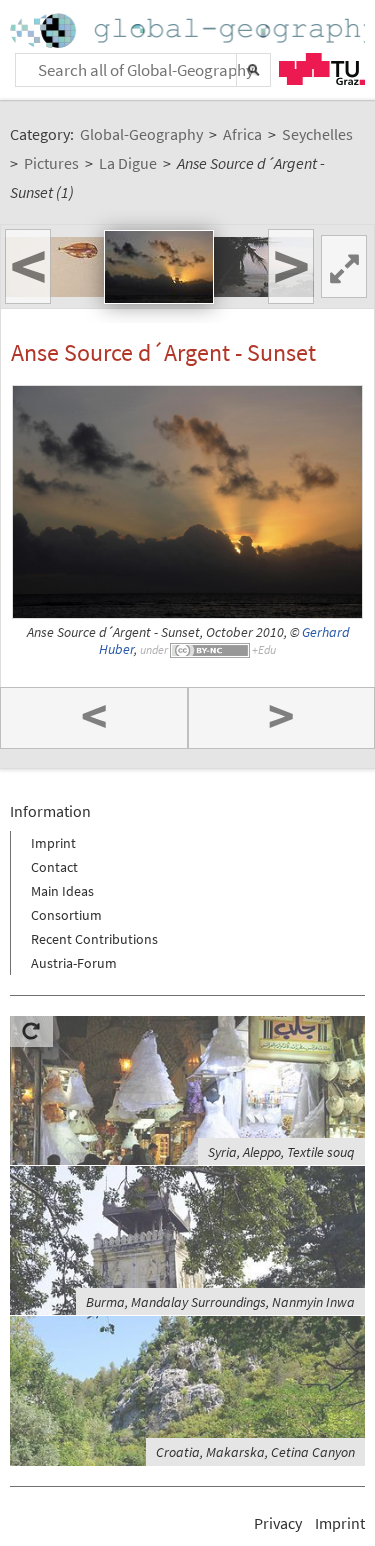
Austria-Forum (74, 963)
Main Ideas (62, 891)
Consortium (66, 915)
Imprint (53, 843)
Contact (54, 867)
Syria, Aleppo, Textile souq (281, 1152)
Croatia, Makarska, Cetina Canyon (255, 1452)
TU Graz (322, 69)
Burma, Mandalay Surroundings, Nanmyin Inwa (220, 1302)
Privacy (278, 1523)
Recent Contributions (94, 939)
